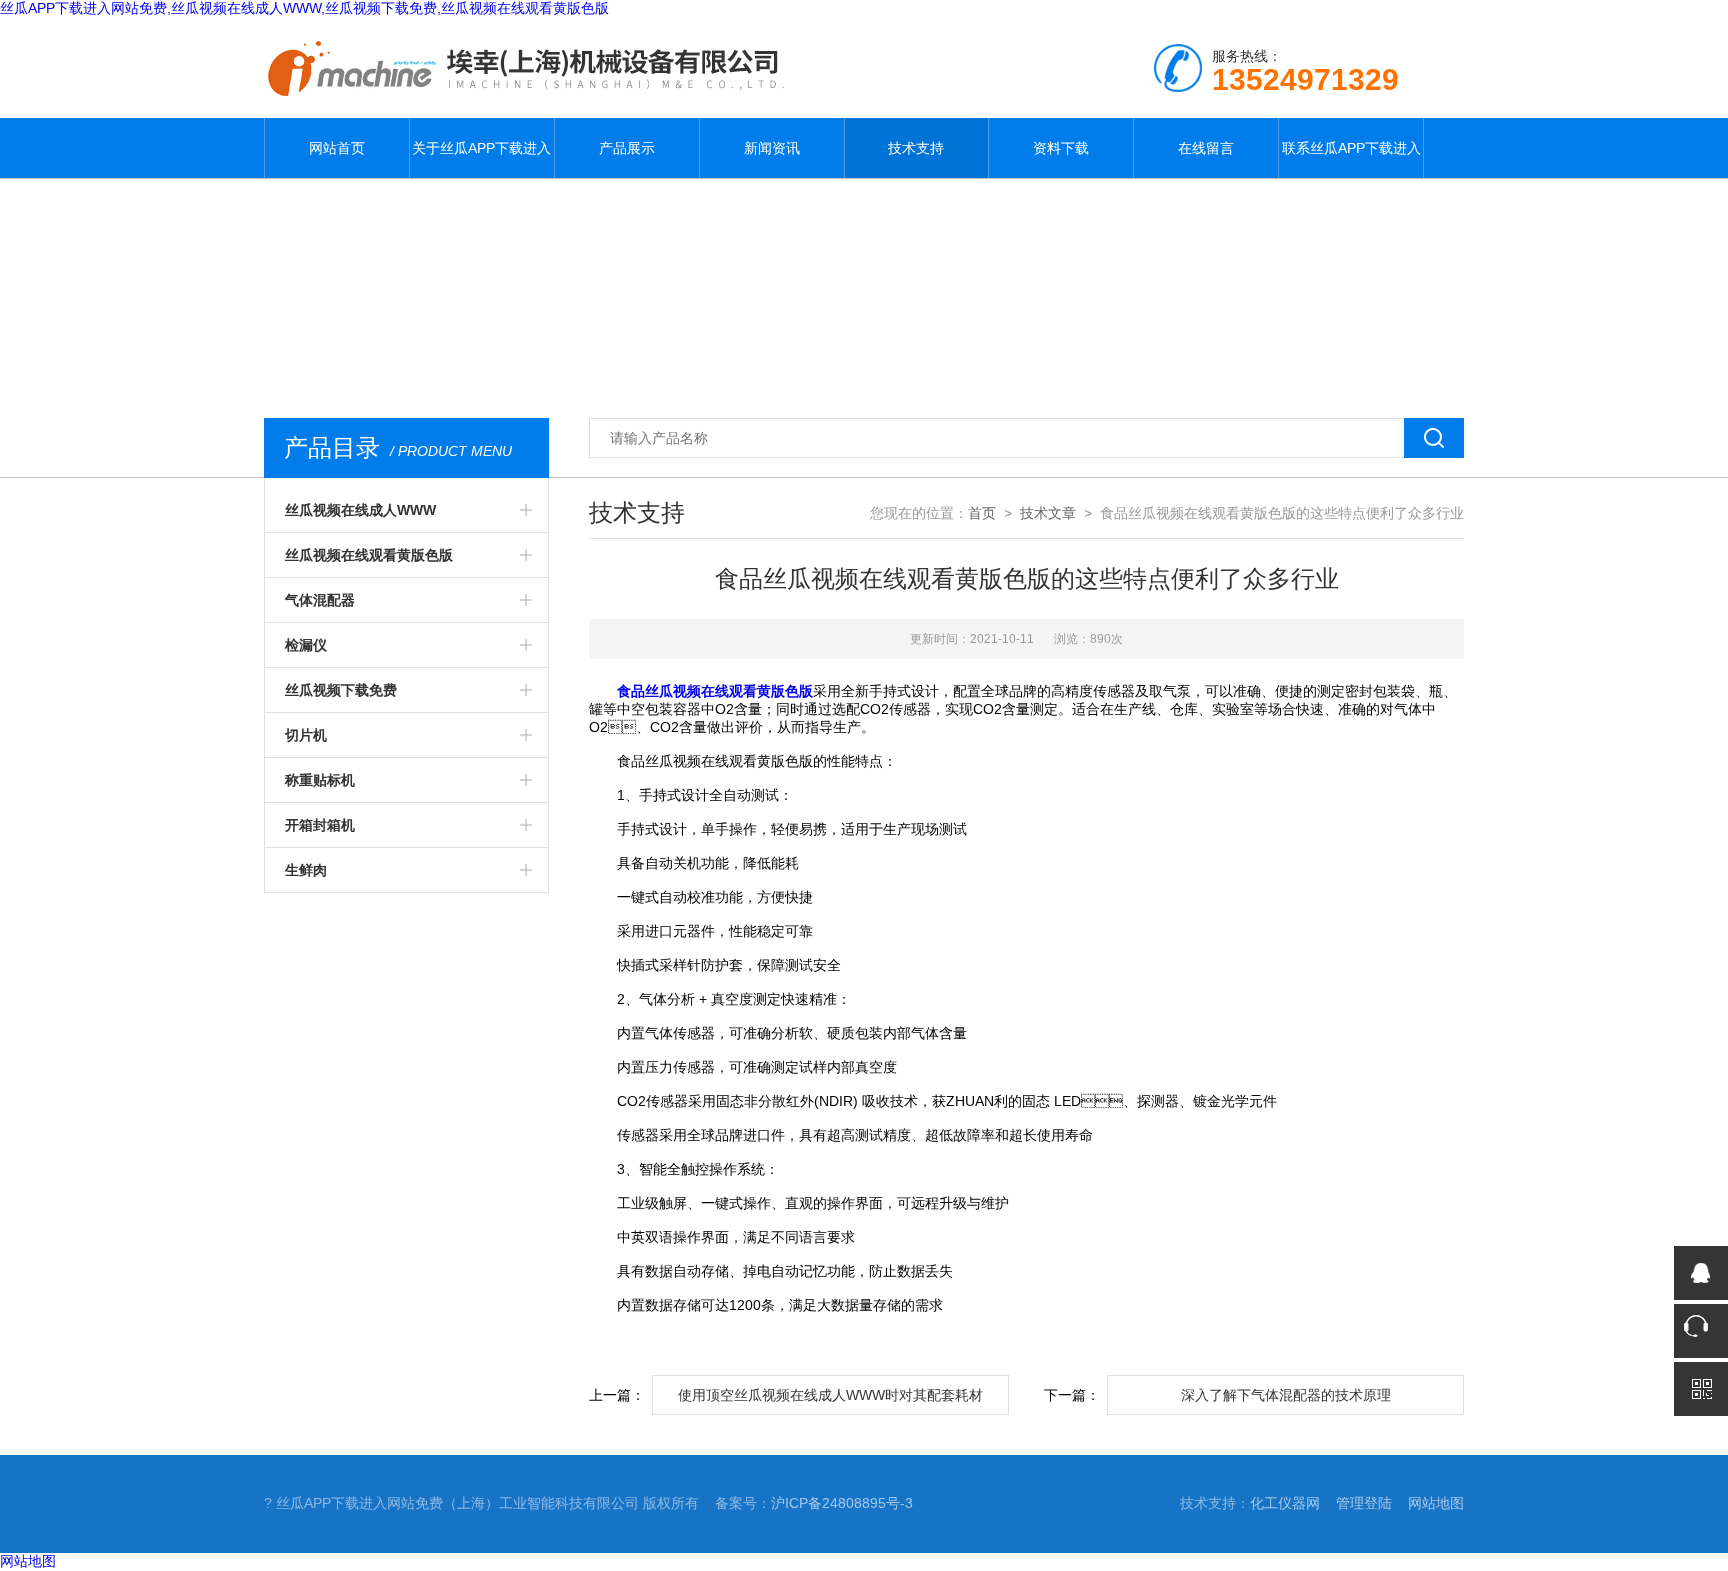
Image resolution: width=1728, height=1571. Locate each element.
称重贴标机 (320, 780)
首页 (982, 513)
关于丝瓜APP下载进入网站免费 (481, 159)
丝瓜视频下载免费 (341, 690)
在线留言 (1206, 148)
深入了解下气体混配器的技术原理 (1286, 1395)
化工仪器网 (1285, 1503)
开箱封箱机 (320, 825)
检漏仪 (306, 645)
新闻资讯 (772, 148)
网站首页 (337, 148)
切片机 (306, 735)
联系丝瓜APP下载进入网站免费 (1351, 159)
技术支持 (916, 148)
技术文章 (1048, 513)
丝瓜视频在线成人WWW (360, 510)
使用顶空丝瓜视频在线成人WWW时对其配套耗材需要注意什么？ (830, 1401)
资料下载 (1061, 148)
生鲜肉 (306, 870)
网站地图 (1436, 1503)
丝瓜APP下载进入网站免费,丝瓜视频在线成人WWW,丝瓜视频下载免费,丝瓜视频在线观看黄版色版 (304, 8)
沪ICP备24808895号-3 (842, 1503)
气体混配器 (320, 600)
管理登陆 (1364, 1503)
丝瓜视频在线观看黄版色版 (369, 555)
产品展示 (627, 148)
